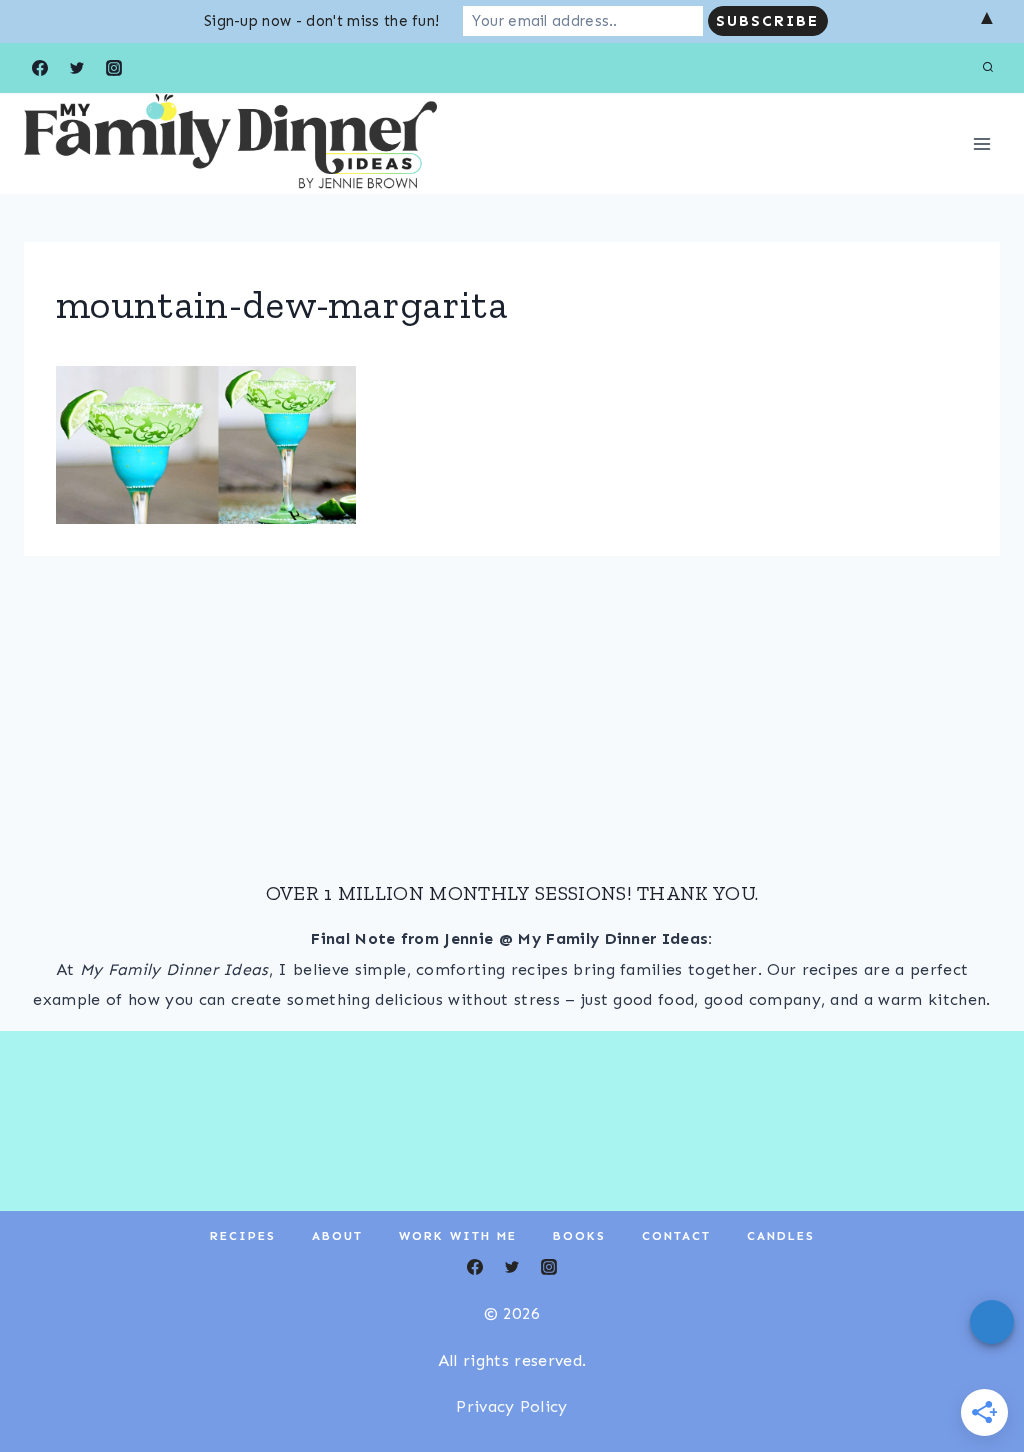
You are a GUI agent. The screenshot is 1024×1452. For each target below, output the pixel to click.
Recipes (243, 1236)
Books (579, 1236)
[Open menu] (981, 143)
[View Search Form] (988, 68)
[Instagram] (114, 68)
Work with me (458, 1236)
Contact (676, 1236)
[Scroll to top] (977, 1375)
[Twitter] (77, 68)
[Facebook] (40, 68)
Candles (781, 1236)
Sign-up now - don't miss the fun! (322, 21)
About (337, 1236)
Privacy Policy (511, 1406)
